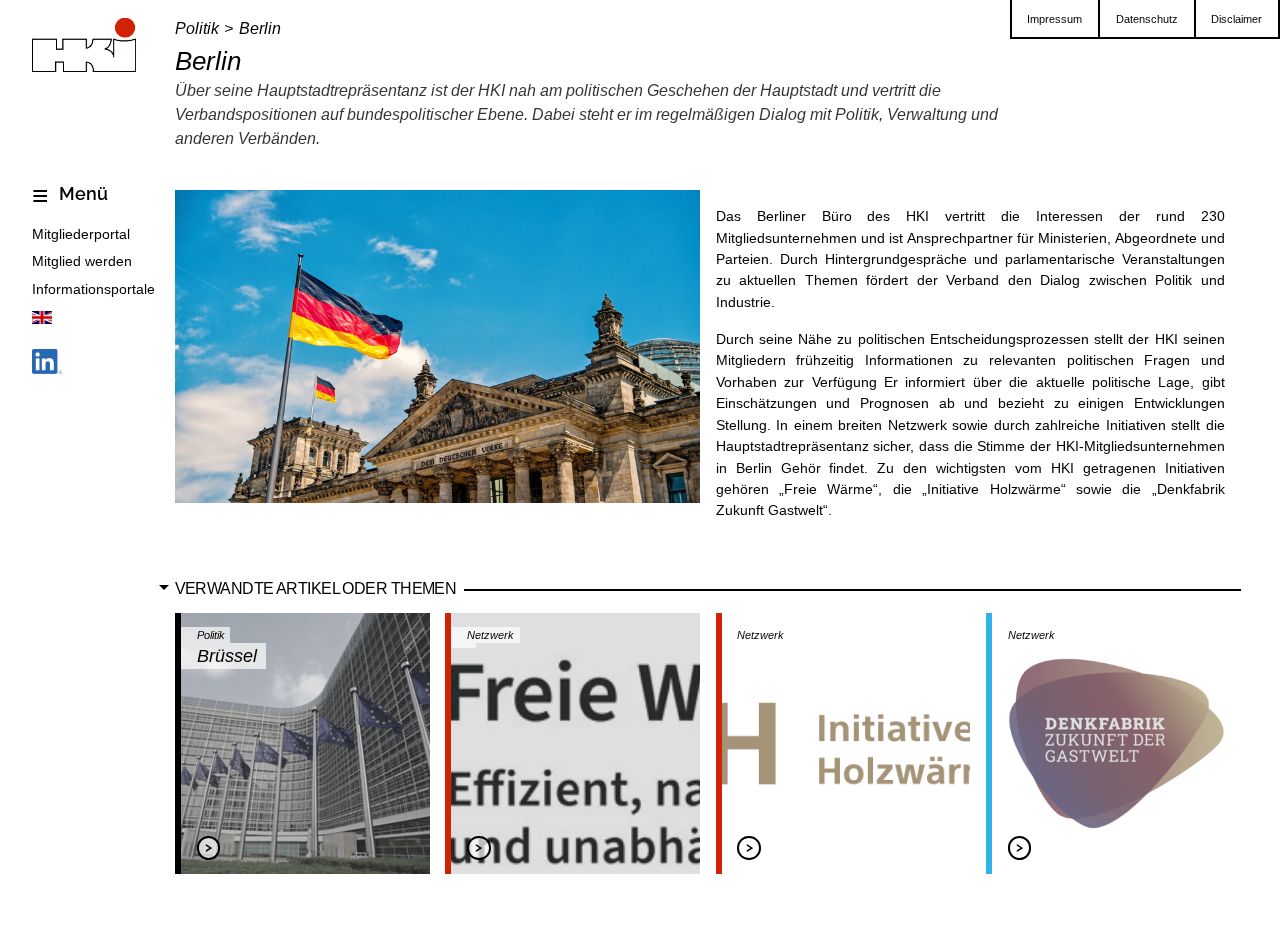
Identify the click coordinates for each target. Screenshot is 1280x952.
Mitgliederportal (81, 234)
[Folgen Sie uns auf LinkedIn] (47, 365)
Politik (197, 28)
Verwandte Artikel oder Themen (315, 588)
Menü (81, 194)
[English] (42, 320)
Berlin (259, 28)
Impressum (1054, 19)
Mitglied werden (82, 261)
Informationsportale (93, 289)
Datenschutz (1147, 19)
